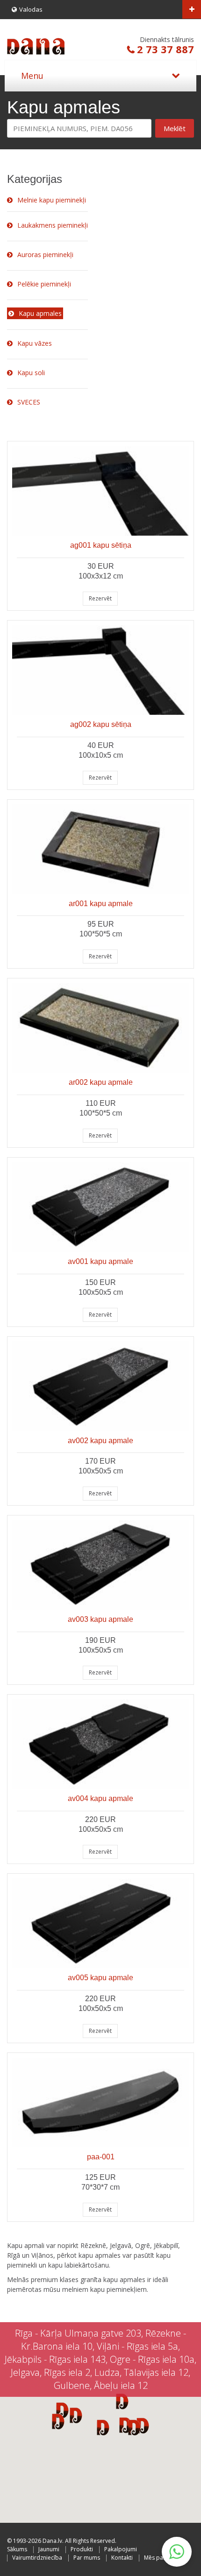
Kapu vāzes (35, 343)
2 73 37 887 (165, 49)
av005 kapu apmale (100, 1978)
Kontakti (122, 2558)
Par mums (87, 2558)
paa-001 (101, 2157)
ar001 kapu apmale (101, 904)
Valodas (31, 9)
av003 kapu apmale (100, 1619)
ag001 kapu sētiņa (101, 545)
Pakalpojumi (121, 2549)
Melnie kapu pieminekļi (52, 200)
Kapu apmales (40, 313)
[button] (134, 2427)
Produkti (82, 2549)
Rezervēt (100, 598)
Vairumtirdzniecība (37, 2558)
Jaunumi (49, 2549)
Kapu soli (31, 373)
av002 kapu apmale (100, 1441)
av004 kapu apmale (100, 1798)
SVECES (29, 402)
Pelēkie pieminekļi (44, 284)
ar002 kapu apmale (101, 1082)
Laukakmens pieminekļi (53, 225)
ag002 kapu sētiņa (101, 724)
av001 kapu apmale (100, 1261)
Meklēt (175, 128)
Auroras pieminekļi (45, 255)
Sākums (17, 2549)
